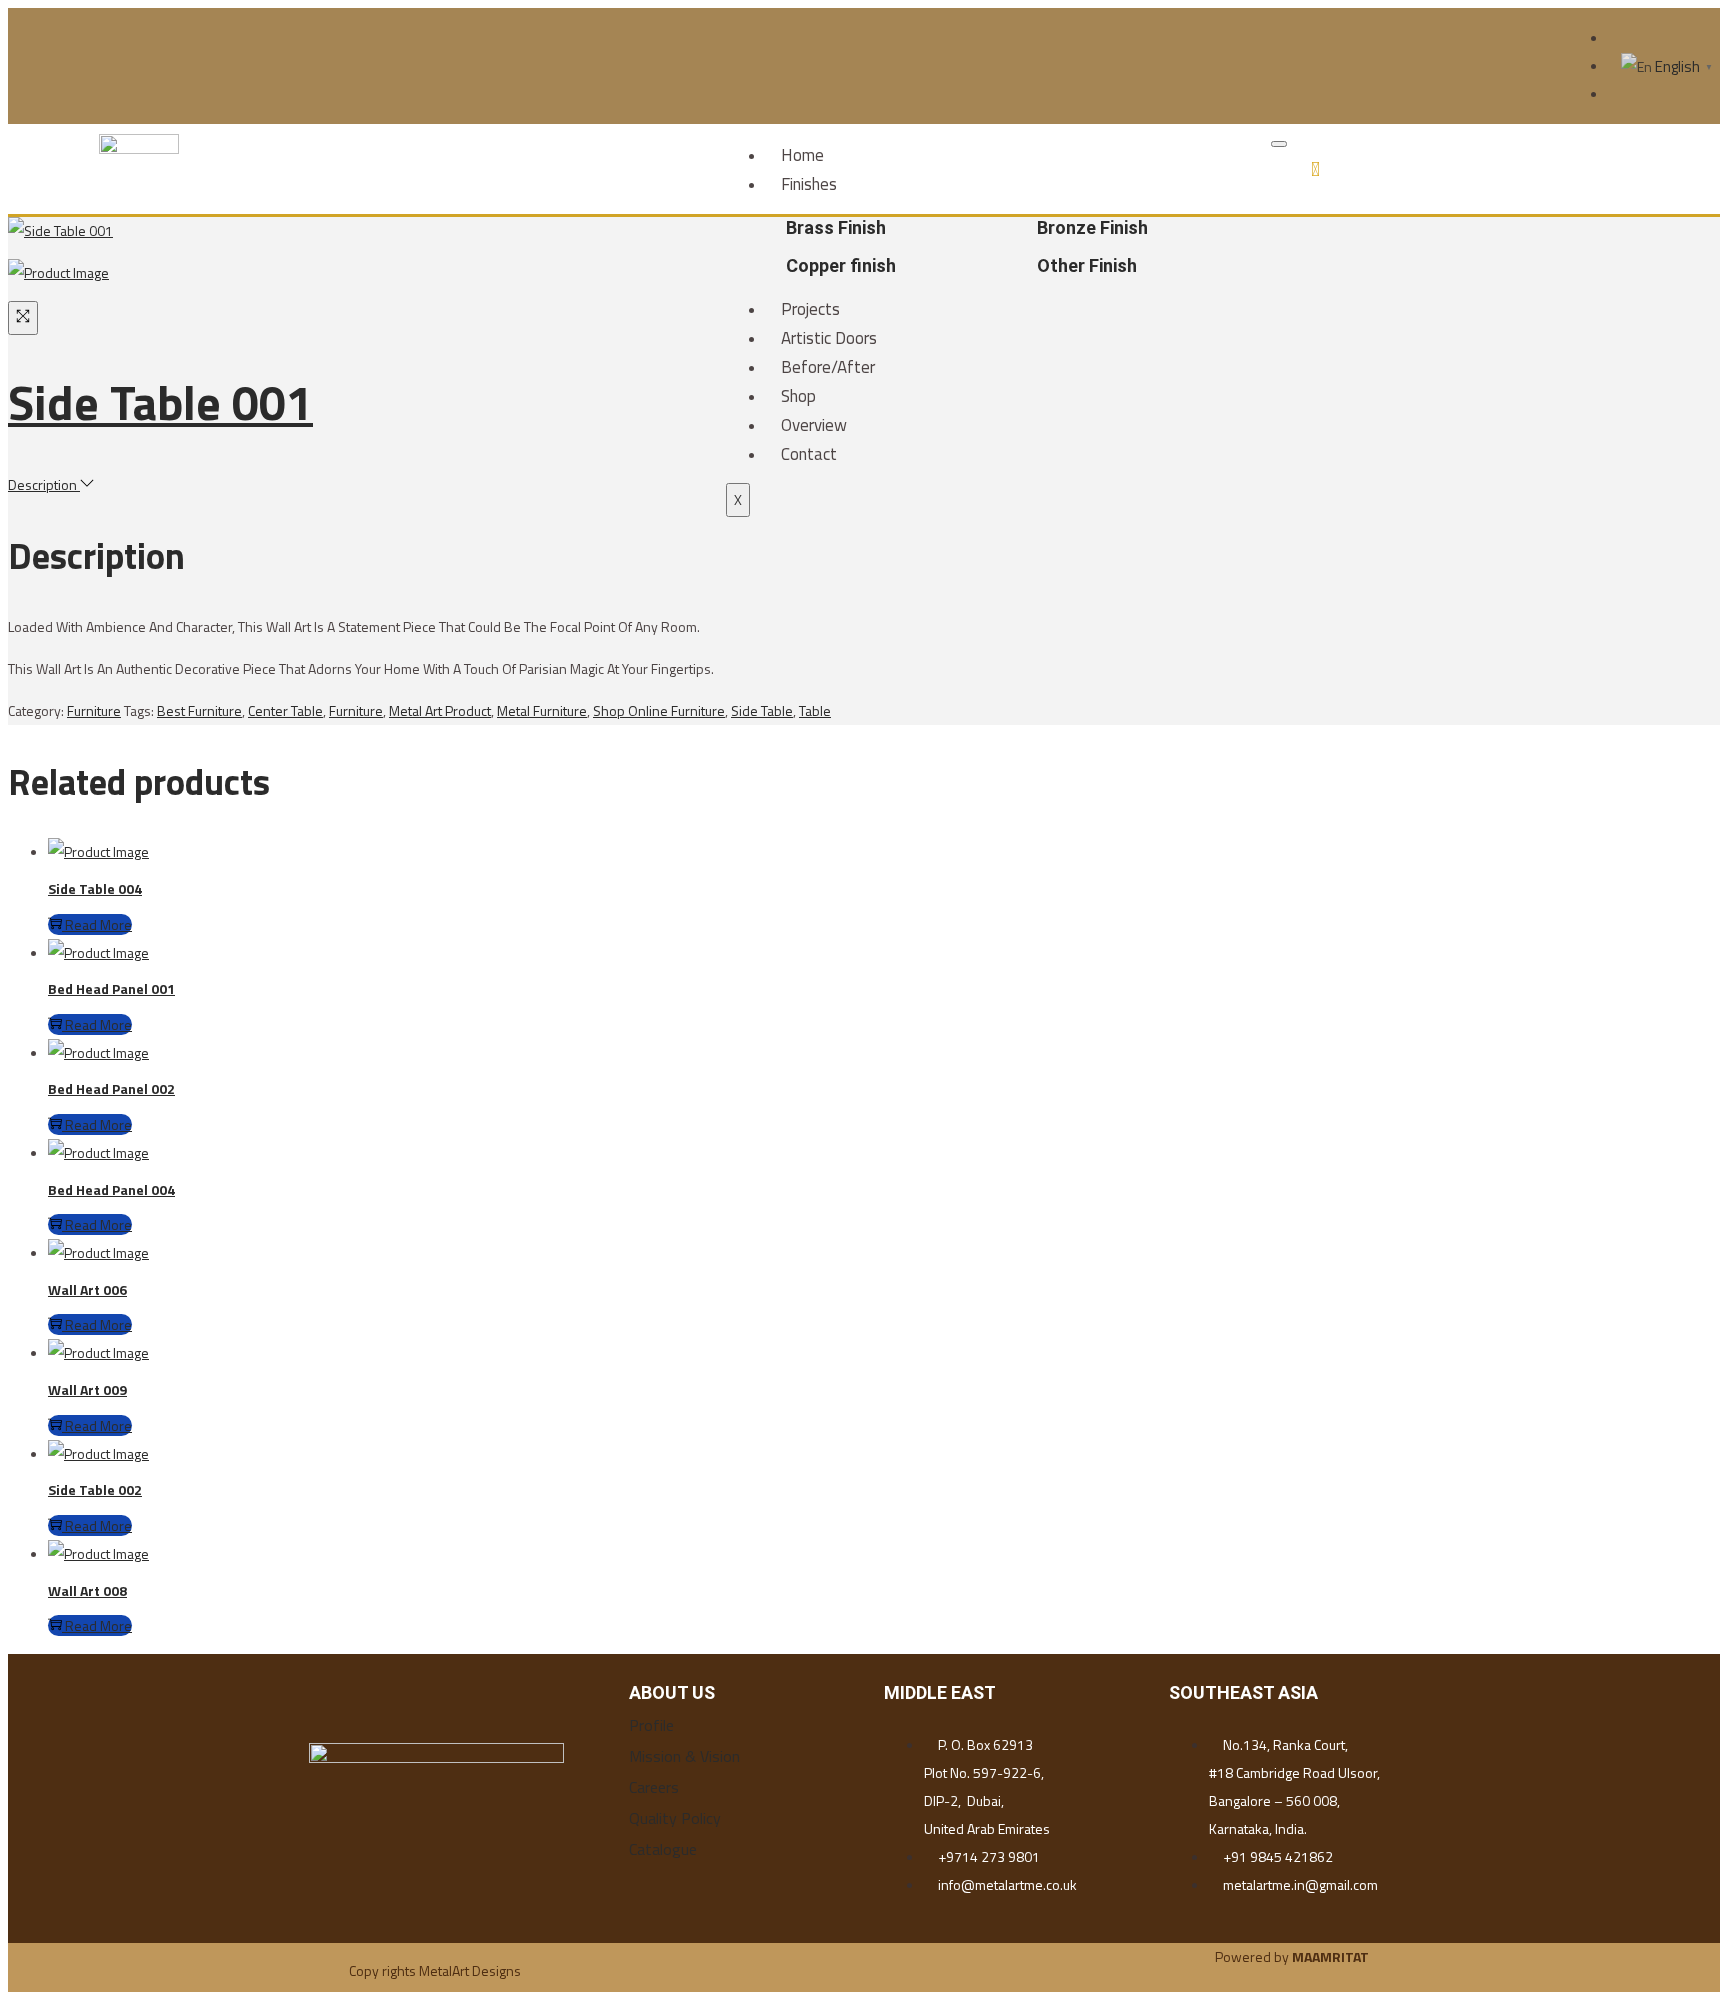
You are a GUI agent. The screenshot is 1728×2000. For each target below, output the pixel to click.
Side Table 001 (160, 402)
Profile (651, 1725)
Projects (810, 309)
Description (44, 484)
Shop (798, 396)
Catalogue (663, 1849)
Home (802, 155)
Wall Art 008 (87, 1590)
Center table (285, 710)
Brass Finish (836, 227)
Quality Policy (675, 1818)
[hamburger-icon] (1279, 144)
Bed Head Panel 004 (111, 1189)
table (815, 710)
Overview (814, 425)
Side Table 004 (95, 888)
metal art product (440, 710)
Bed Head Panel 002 (111, 1088)
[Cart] (1315, 169)
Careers (654, 1787)
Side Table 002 (95, 1489)
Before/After (828, 367)
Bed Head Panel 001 (111, 988)
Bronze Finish (1092, 227)
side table (762, 710)
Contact (809, 454)
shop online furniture (659, 710)
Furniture (94, 710)
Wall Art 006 (87, 1289)
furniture (356, 710)
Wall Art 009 (87, 1389)
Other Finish (1087, 265)
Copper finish (841, 265)
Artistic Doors (829, 338)
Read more (98, 924)
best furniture (199, 710)
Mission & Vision (684, 1756)
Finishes (809, 184)
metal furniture (542, 710)
